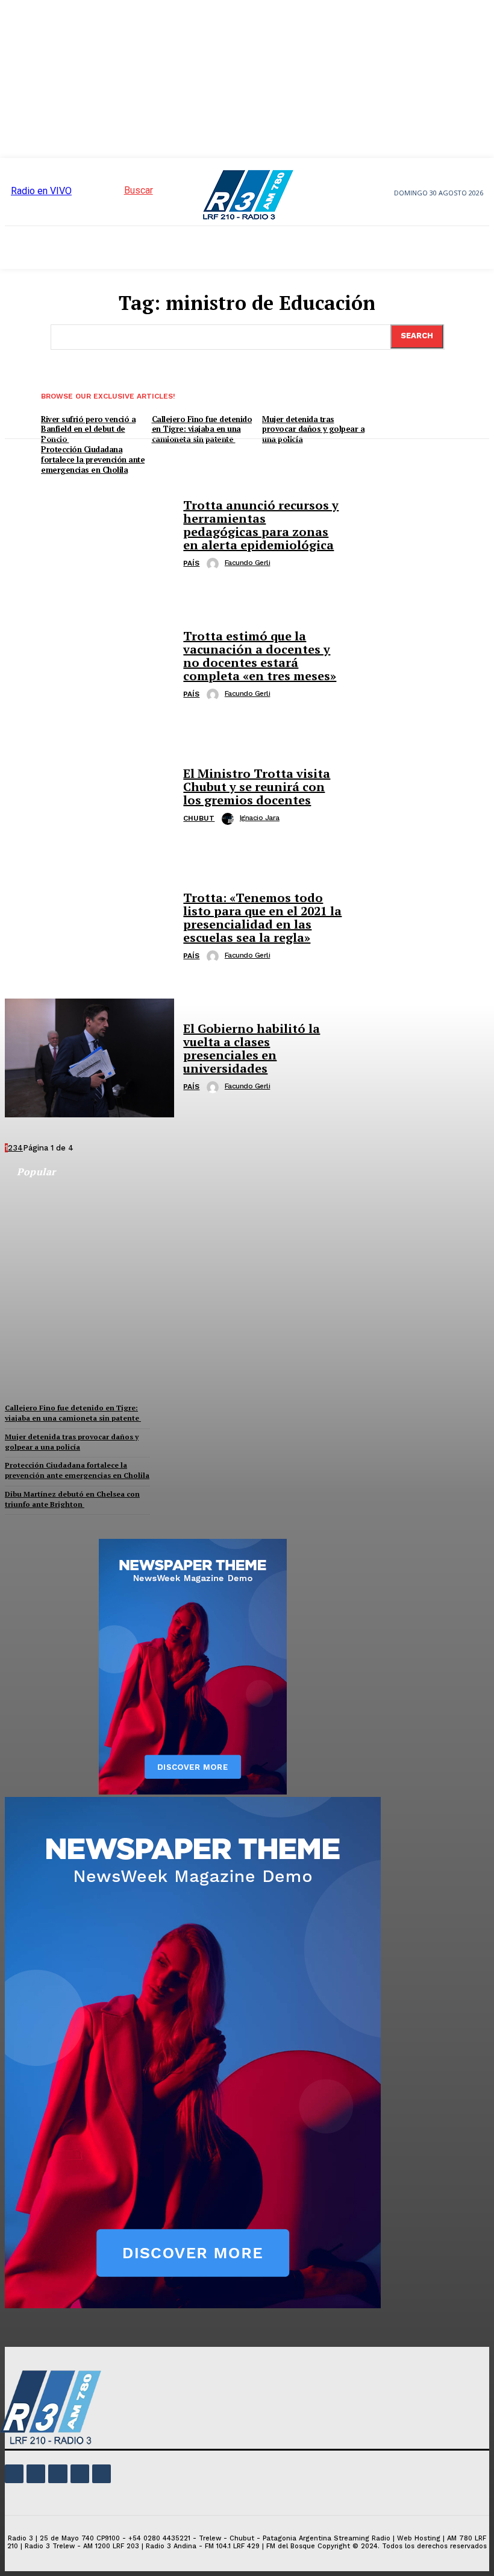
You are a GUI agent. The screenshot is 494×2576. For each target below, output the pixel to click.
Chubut (199, 818)
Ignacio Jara (260, 818)
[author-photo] (214, 564)
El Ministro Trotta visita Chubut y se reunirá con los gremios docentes (257, 787)
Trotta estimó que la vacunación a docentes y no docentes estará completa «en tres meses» (260, 656)
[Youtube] (102, 2474)
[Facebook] (14, 2474)
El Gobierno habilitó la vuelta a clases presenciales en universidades (252, 1048)
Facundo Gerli (248, 563)
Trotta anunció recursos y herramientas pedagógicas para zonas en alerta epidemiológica (261, 525)
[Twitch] (58, 2474)
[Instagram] (36, 2474)
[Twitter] (80, 2474)
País (191, 563)
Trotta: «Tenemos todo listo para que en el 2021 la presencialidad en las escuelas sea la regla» (262, 917)
